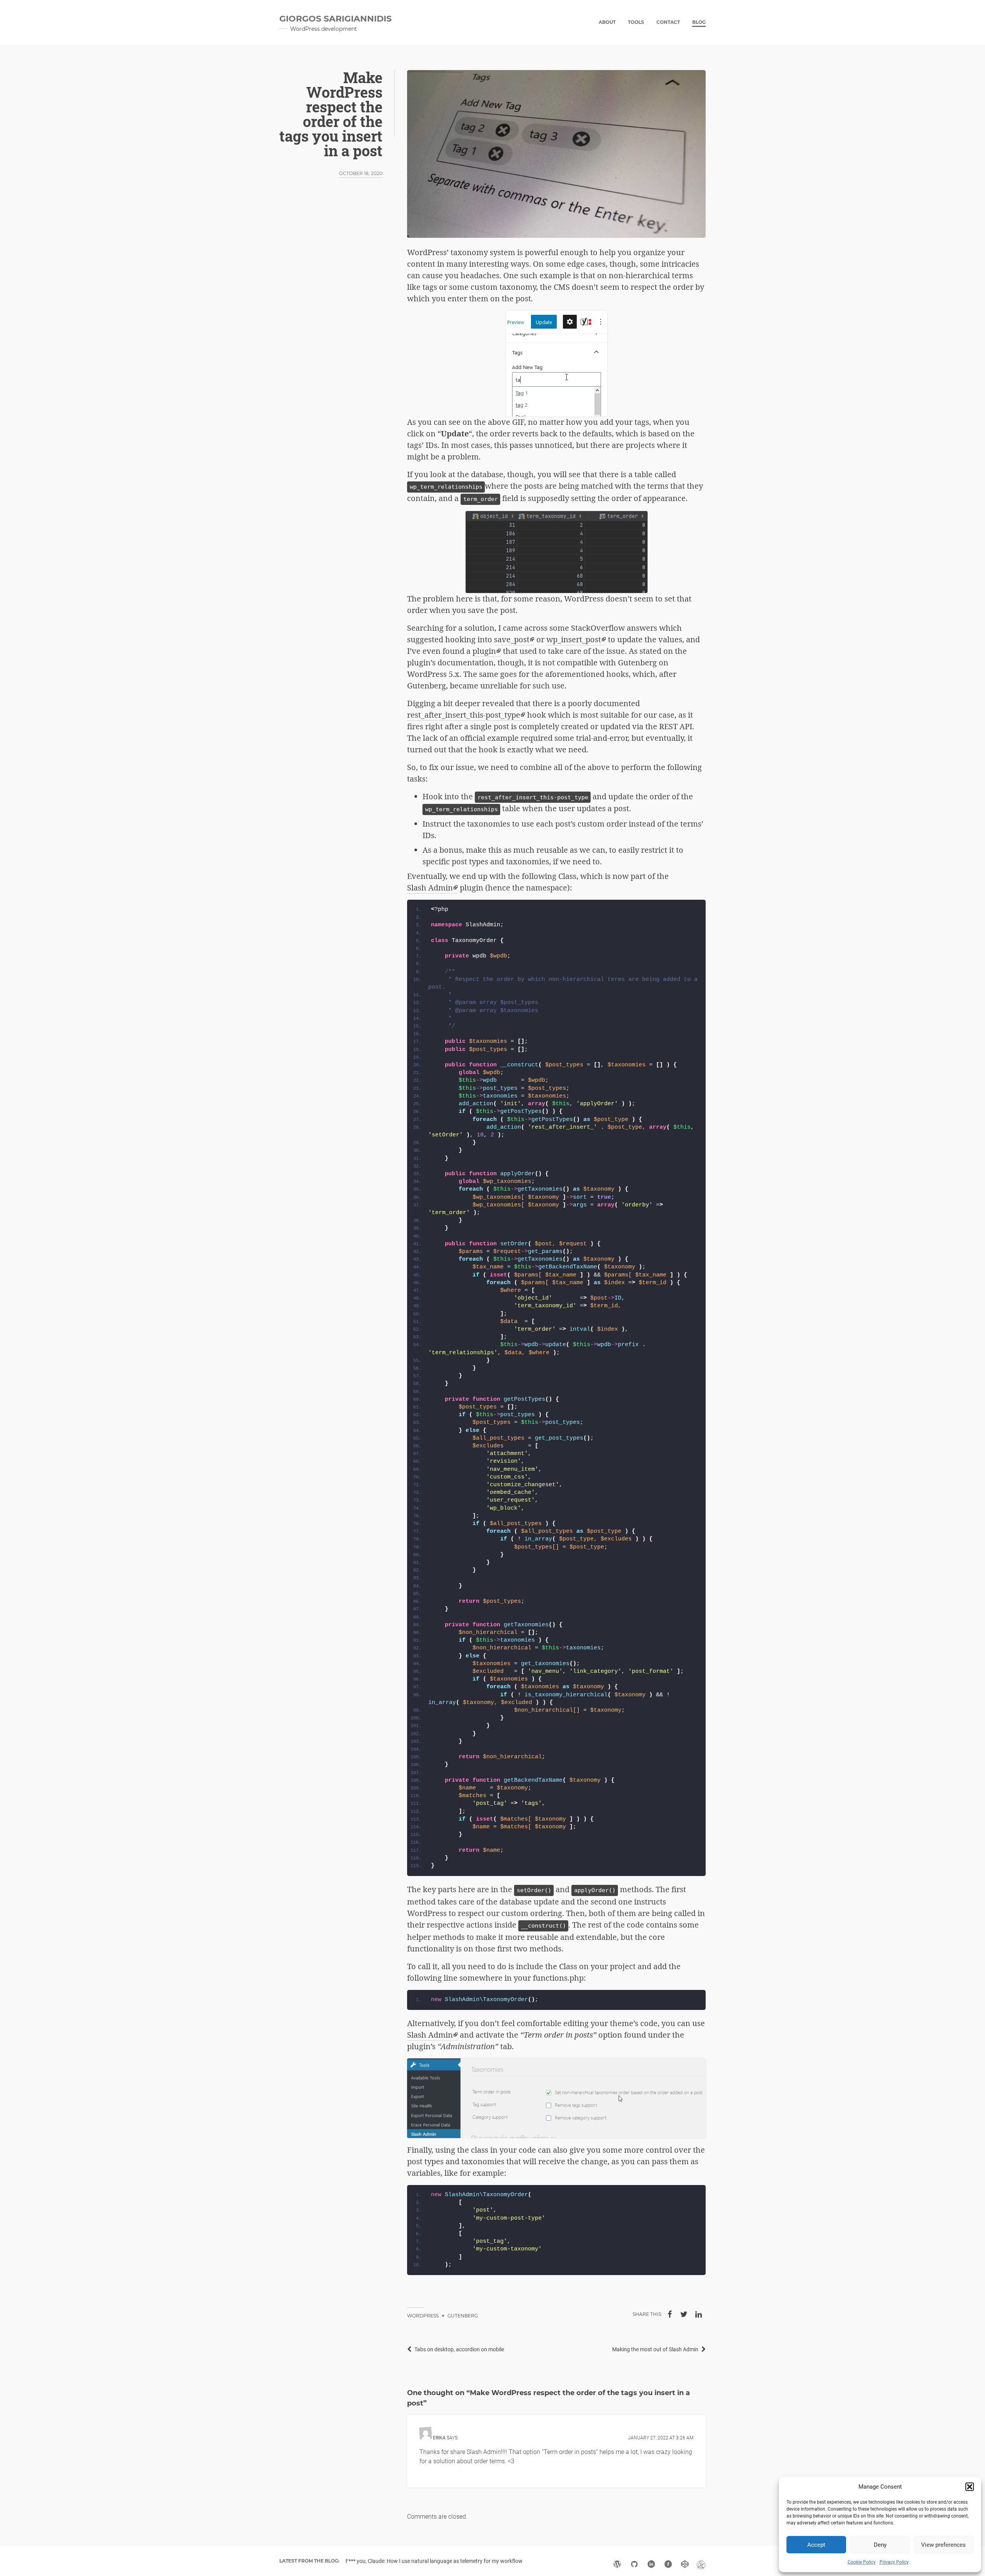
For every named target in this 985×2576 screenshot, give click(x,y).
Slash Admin (430, 888)
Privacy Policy (894, 2562)
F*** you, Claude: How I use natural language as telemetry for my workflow (434, 2561)
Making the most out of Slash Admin (655, 2349)
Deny (880, 2545)
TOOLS (636, 22)
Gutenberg (463, 2316)
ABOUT (607, 22)
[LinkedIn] (698, 2314)
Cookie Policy (862, 2562)
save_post (512, 639)
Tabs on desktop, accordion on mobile (459, 2349)
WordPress (423, 2316)
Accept (816, 2545)
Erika (439, 2438)
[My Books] (701, 2564)
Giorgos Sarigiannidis (336, 19)
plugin (484, 651)
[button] (970, 2487)
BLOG (699, 22)
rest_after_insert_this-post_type (464, 715)
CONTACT (668, 22)
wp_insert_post (574, 639)
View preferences (943, 2545)
